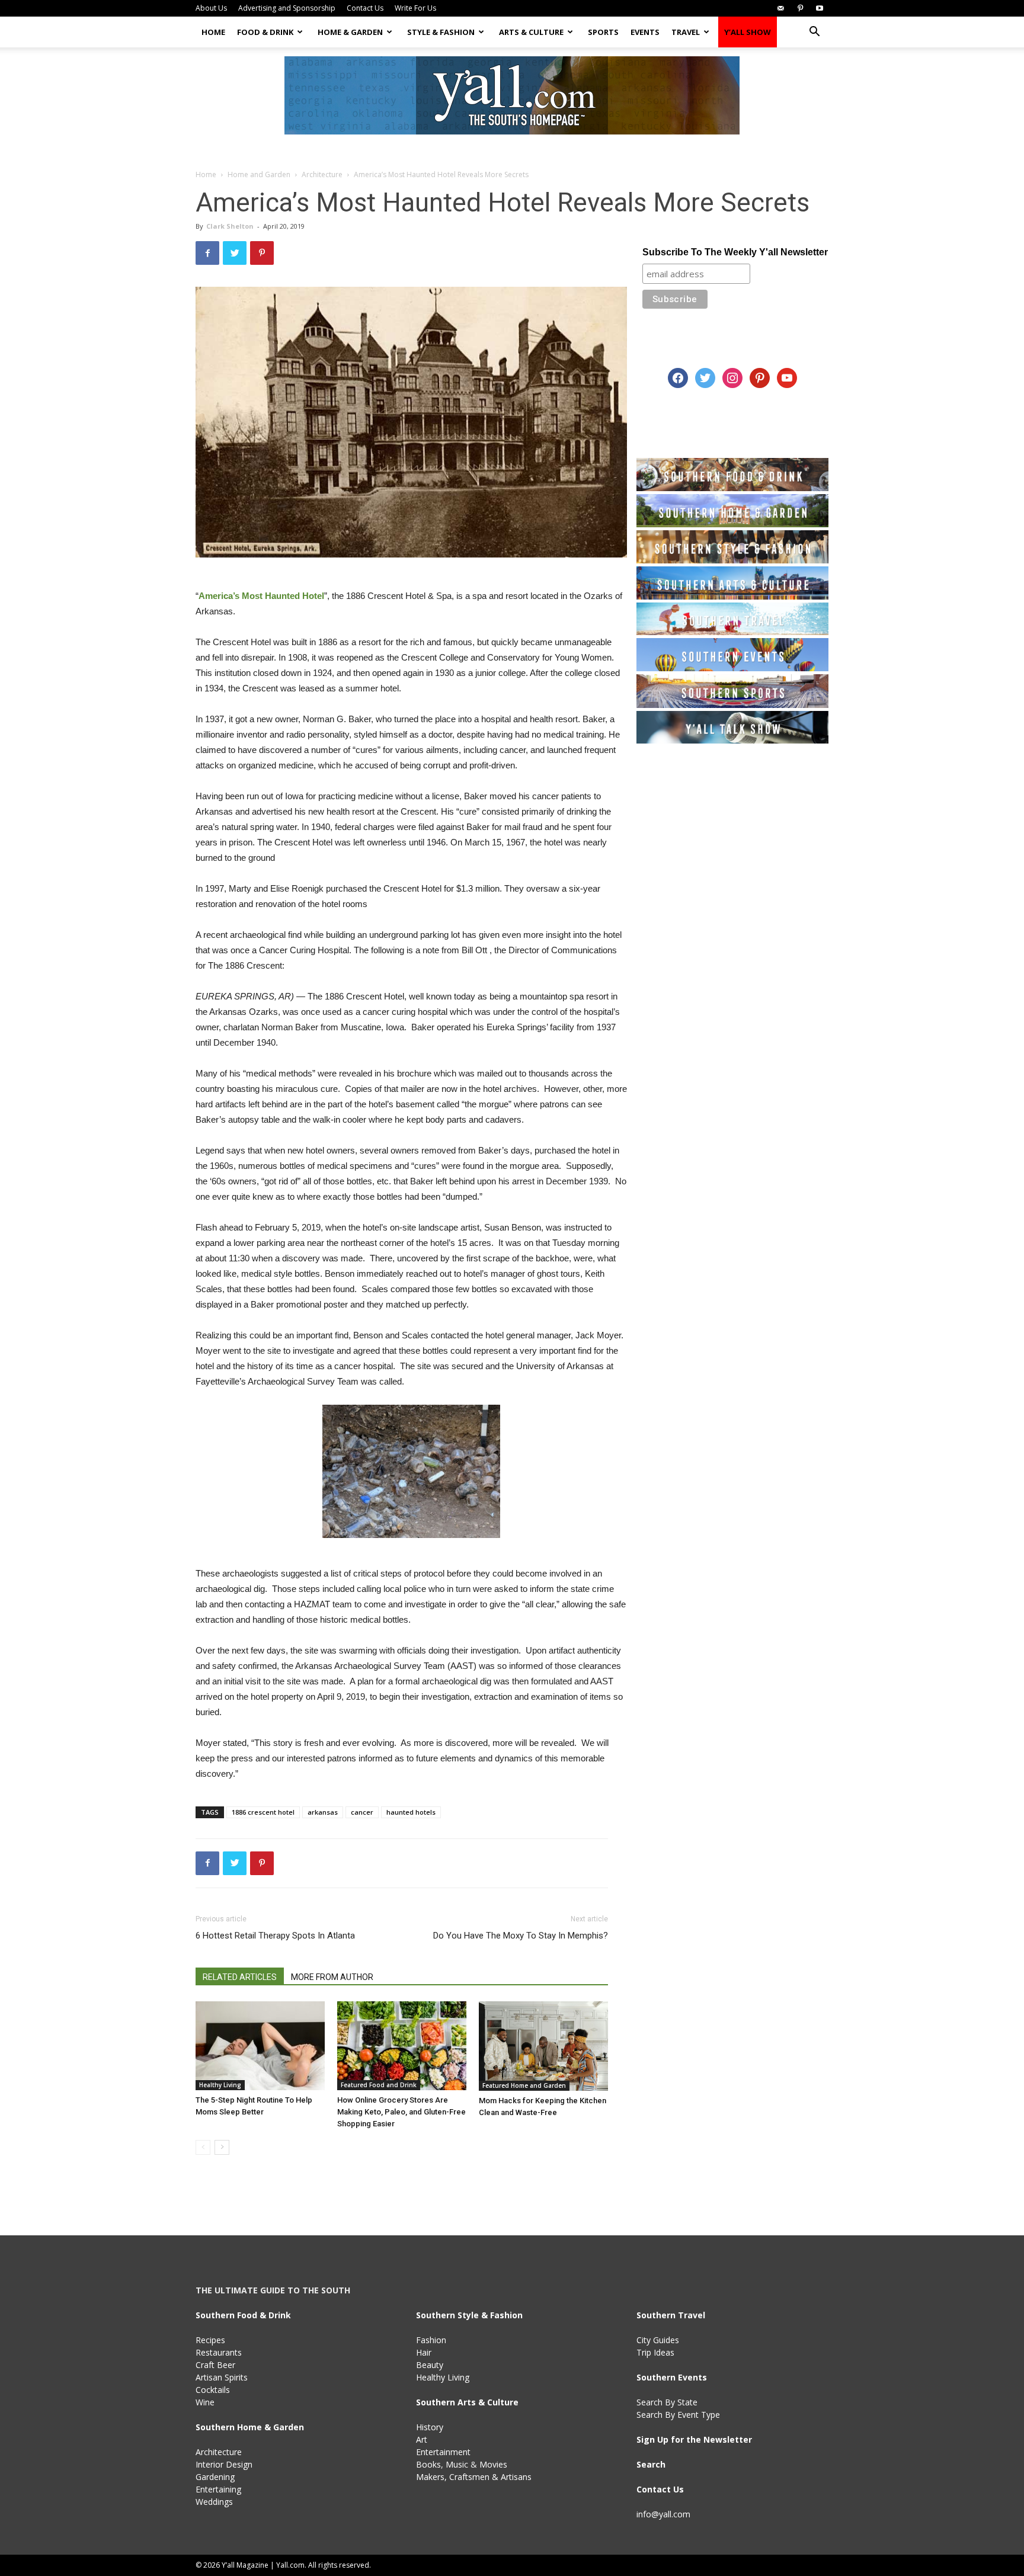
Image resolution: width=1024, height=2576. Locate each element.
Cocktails (213, 2390)
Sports (603, 32)
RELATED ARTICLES (240, 1977)
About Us (211, 8)
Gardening (215, 2477)
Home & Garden (350, 32)
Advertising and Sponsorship (287, 8)
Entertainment (443, 2452)
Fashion (431, 2340)
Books (428, 2464)
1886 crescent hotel (263, 1812)
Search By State (667, 2402)
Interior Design (224, 2464)
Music (457, 2464)
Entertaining (218, 2489)
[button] (814, 33)
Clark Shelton (230, 226)
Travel (686, 32)
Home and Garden (259, 174)
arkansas (323, 1812)
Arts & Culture (531, 32)
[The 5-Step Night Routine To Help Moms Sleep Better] (260, 2046)
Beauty (430, 2365)
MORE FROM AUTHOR (332, 1977)
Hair (424, 2352)
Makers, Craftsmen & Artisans (474, 2477)
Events (645, 32)
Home (213, 32)
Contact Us (365, 8)
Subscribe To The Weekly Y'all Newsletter (735, 252)
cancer (362, 1812)
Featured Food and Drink (379, 2085)
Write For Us (415, 8)
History (430, 2427)
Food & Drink (265, 32)
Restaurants (219, 2352)
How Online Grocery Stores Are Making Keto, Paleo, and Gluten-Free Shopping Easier (401, 2112)
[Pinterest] (800, 8)
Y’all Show (748, 32)
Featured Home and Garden (524, 2085)
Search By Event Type (678, 2415)
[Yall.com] (512, 95)
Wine (205, 2402)
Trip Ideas (655, 2352)
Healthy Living (220, 2085)
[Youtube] (820, 8)
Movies (493, 2464)
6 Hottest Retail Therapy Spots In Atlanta (275, 1936)
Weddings (214, 2502)
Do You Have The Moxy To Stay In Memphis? (521, 1936)
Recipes (210, 2340)
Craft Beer (215, 2365)
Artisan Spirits (222, 2377)
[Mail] (780, 8)
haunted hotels (411, 1812)
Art (422, 2439)
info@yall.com (663, 2514)
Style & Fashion (441, 32)
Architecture (322, 174)
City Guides (658, 2340)
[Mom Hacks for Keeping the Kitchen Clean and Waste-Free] (543, 2046)
